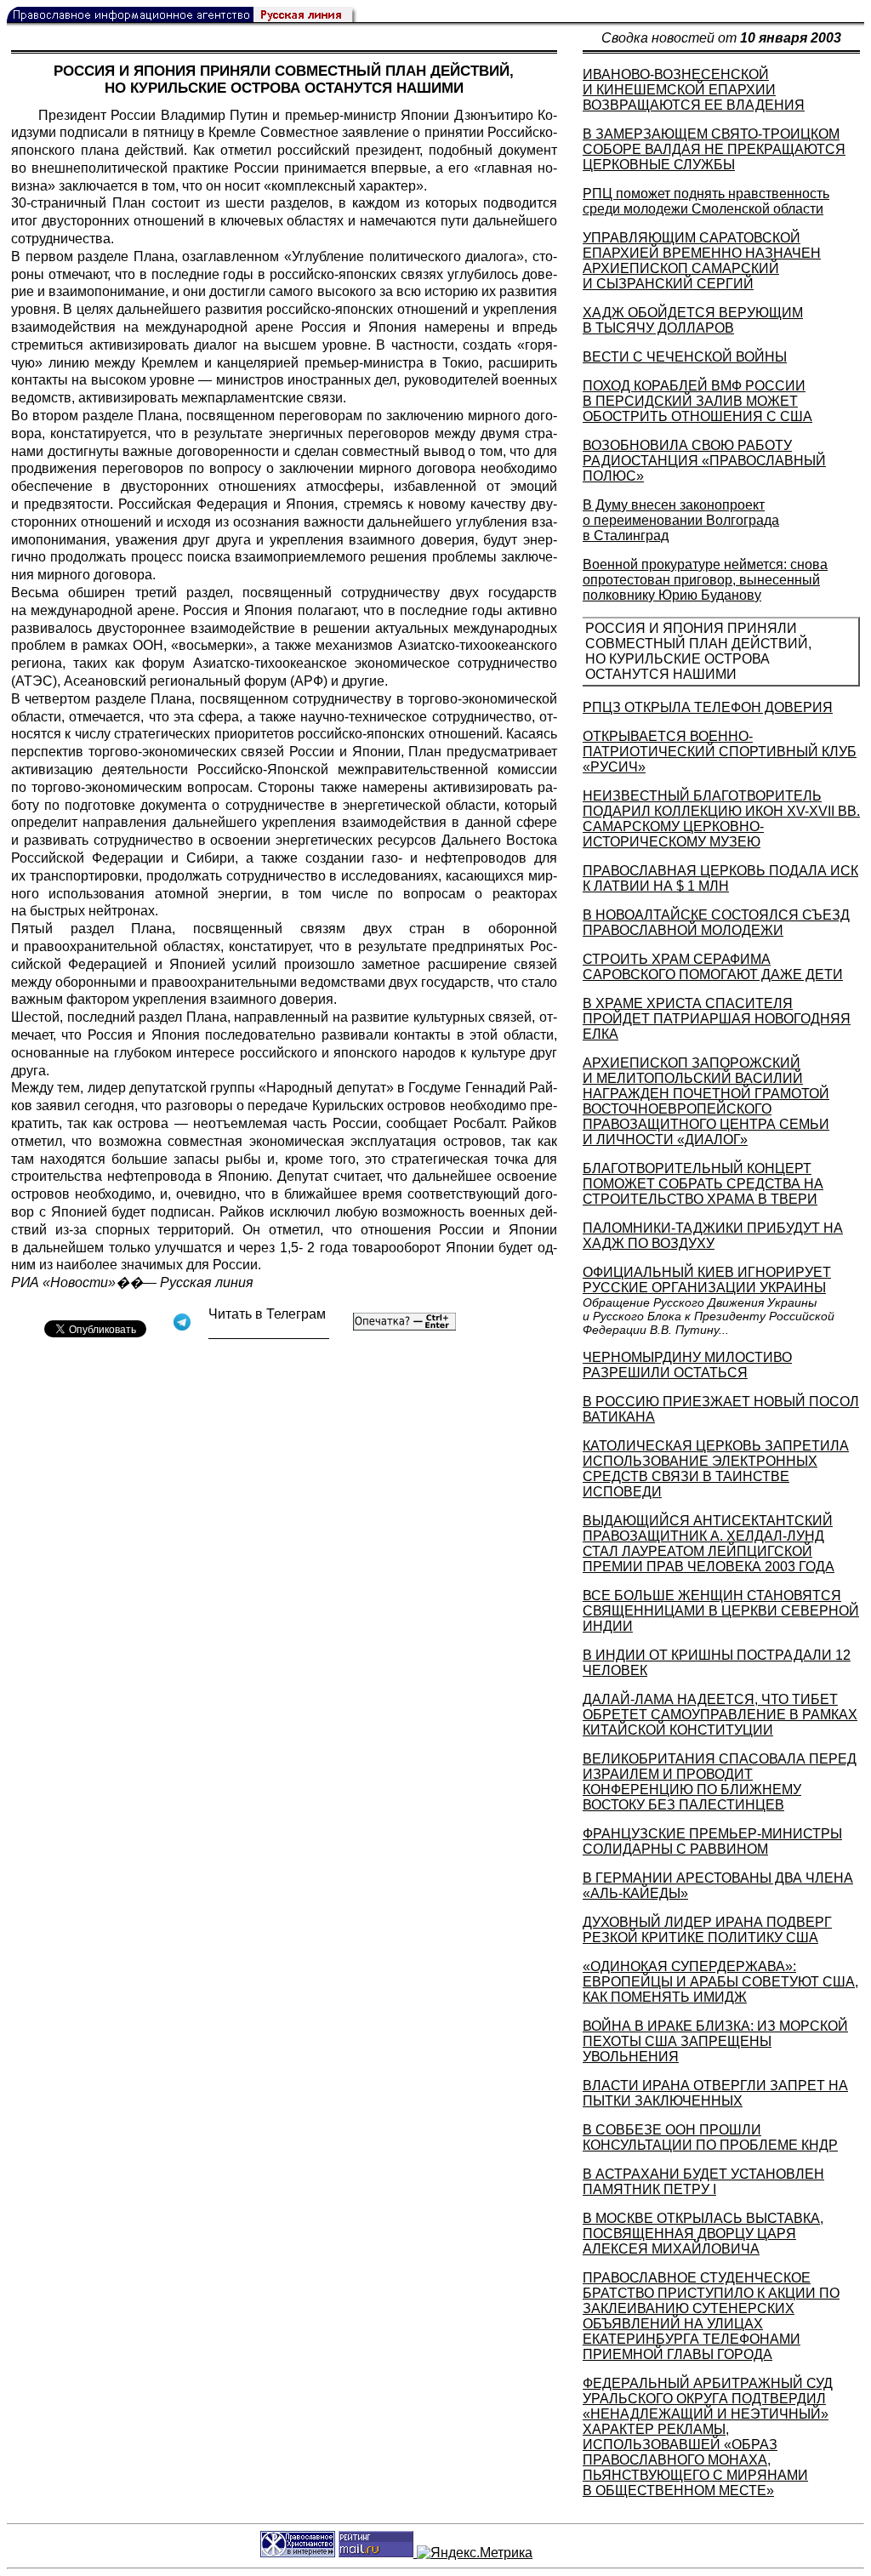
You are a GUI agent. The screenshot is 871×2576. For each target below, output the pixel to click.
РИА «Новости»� (70, 1282)
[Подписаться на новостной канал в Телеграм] (269, 1333)
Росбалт (478, 1123)
